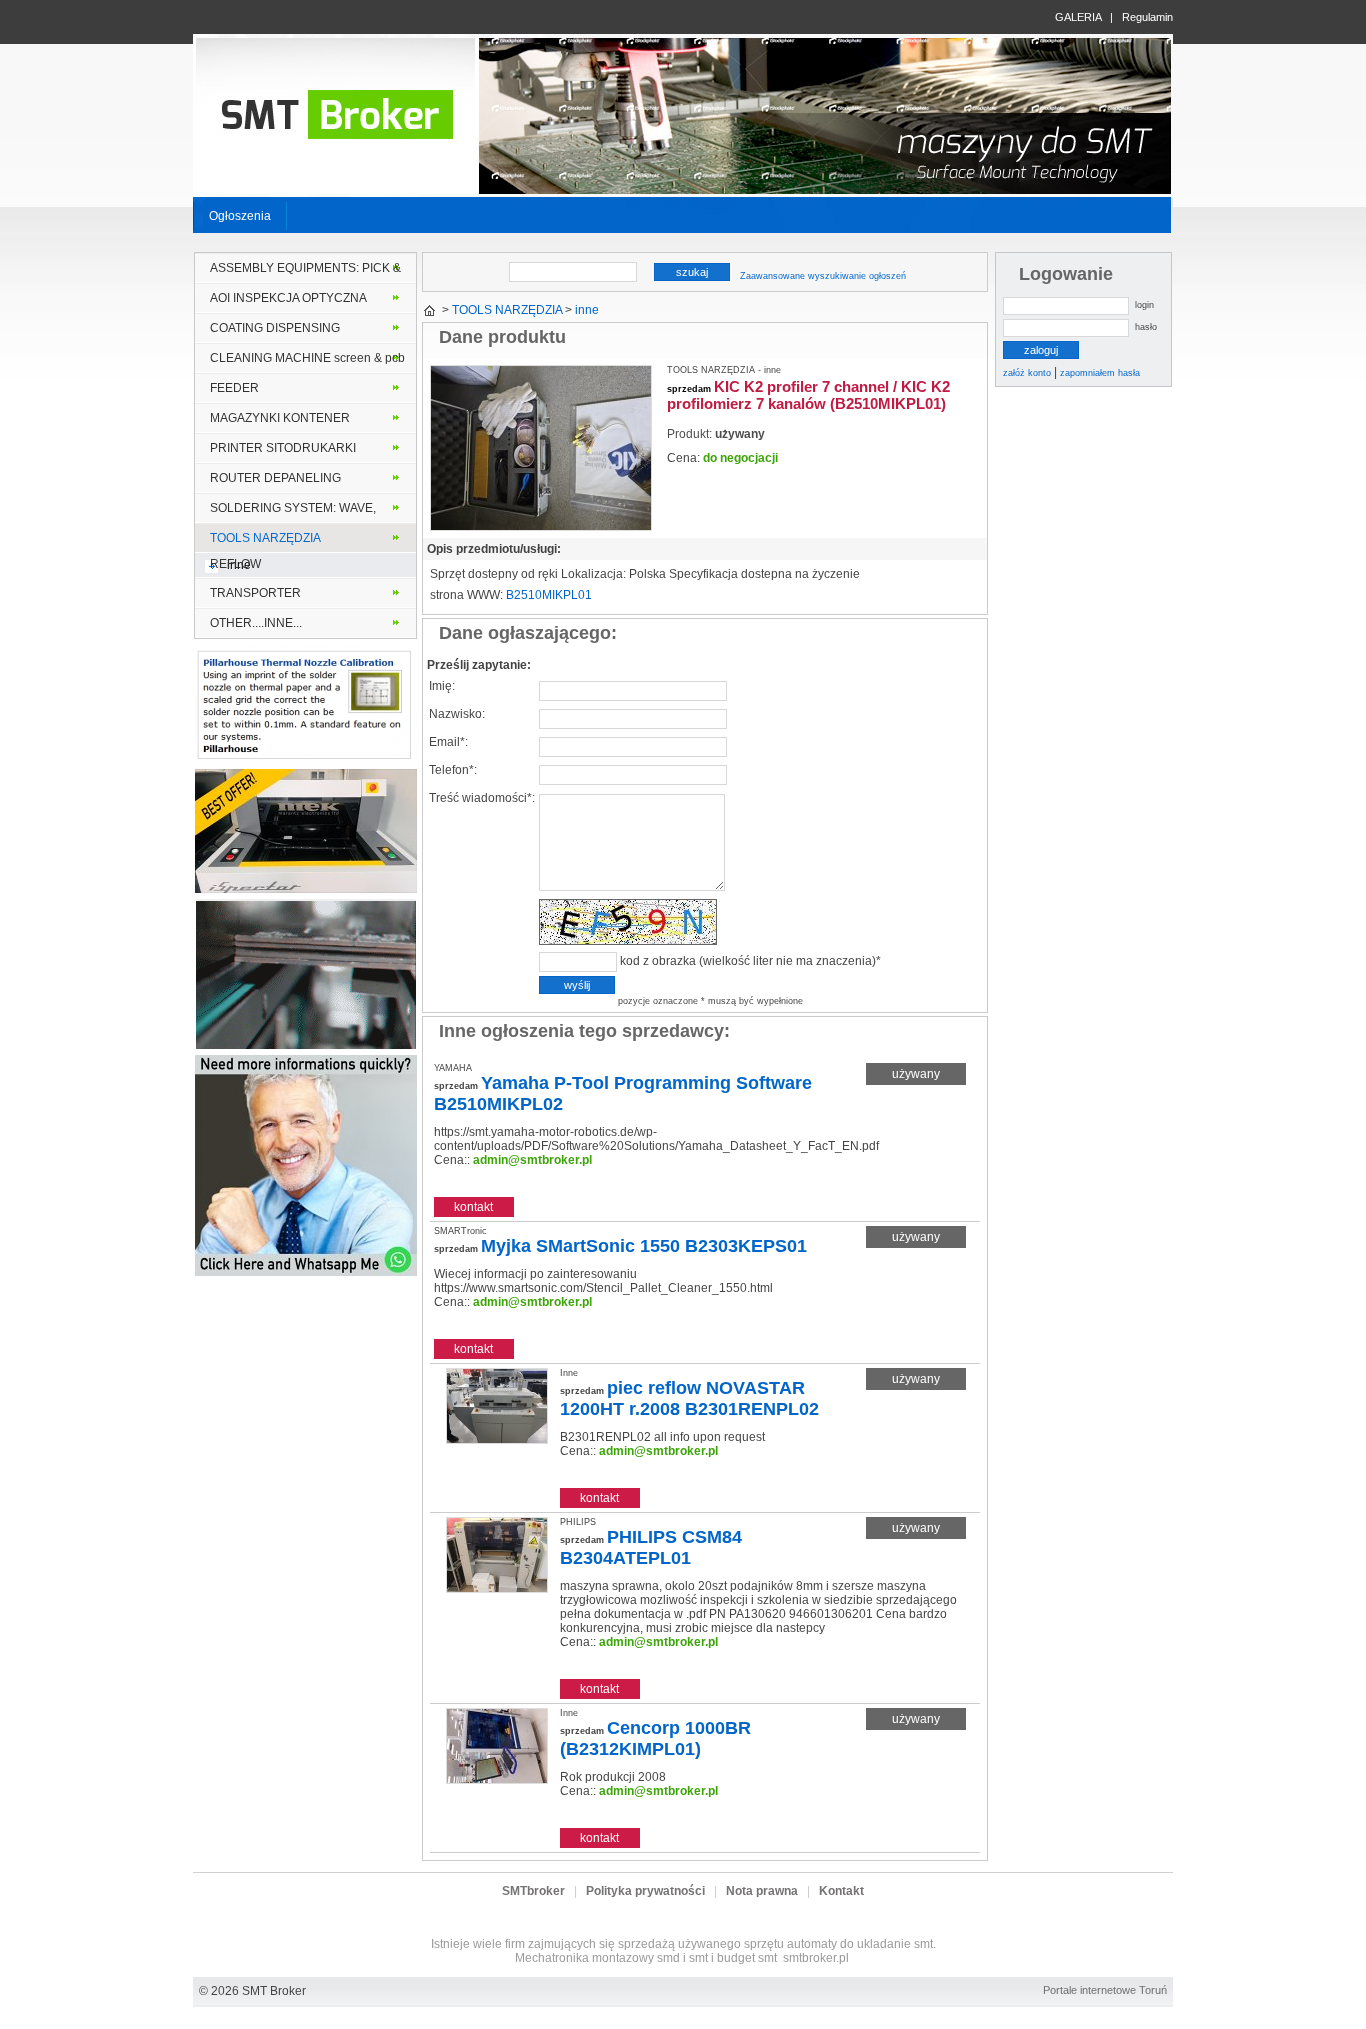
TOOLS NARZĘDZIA (265, 538)
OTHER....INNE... (256, 623)
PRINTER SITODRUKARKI (283, 448)
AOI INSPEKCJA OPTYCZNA (288, 298)
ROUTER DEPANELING (275, 478)
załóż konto (1027, 373)
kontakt (473, 1207)
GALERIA (1078, 17)
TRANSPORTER (255, 593)
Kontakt (841, 1891)
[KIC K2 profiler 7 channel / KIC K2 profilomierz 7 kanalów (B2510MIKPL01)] (541, 527)
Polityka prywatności (645, 1891)
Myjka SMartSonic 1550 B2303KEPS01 (644, 1246)
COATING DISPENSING (275, 328)
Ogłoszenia (240, 216)
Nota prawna (762, 1891)
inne (239, 565)
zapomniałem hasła (1100, 373)
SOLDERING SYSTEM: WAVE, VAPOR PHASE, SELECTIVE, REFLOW (293, 512)
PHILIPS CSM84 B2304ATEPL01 (651, 1547)
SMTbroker (533, 1891)
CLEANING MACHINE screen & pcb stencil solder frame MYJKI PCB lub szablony (307, 362)
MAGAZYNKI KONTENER (280, 418)
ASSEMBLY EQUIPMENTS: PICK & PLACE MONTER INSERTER (305, 272)
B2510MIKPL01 (549, 595)
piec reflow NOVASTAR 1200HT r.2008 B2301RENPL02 (689, 1398)
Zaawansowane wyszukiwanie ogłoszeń (823, 276)
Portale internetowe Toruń (1105, 1990)
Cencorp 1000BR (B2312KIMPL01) (655, 1738)
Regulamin (1147, 17)
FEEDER (234, 388)
